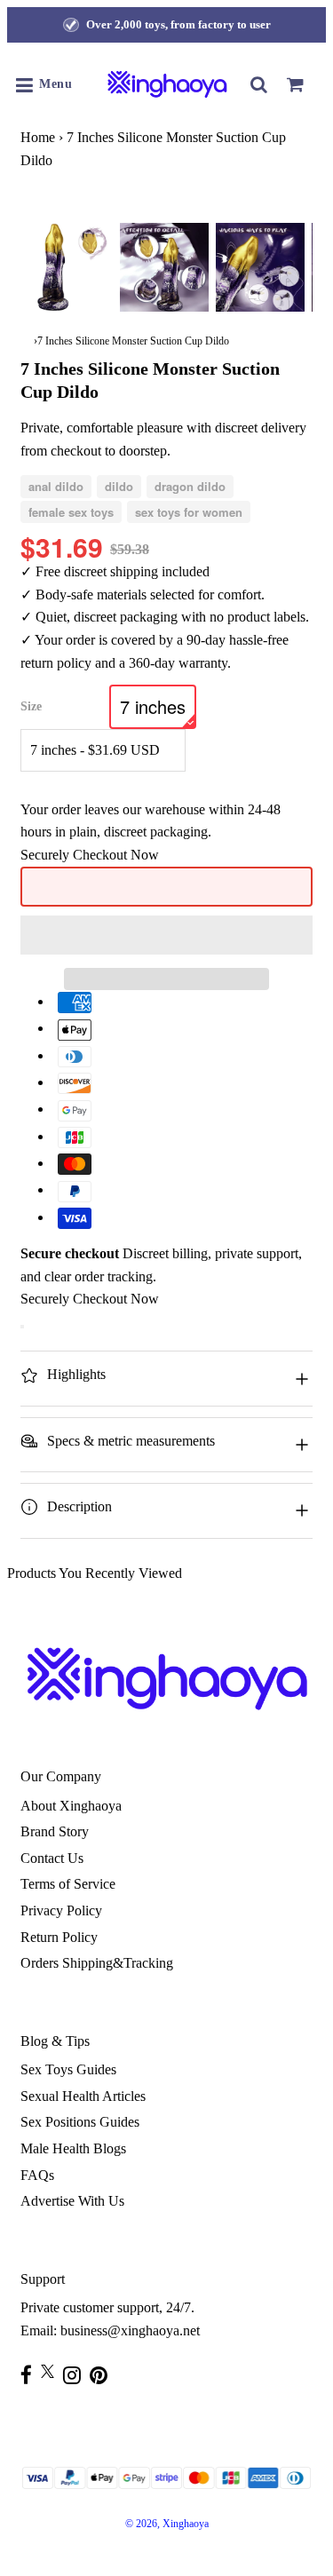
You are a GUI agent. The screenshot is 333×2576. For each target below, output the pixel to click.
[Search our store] (259, 84)
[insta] (76, 2375)
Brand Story (55, 1831)
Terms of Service (68, 1884)
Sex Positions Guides (80, 2122)
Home (38, 137)
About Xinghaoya (71, 1806)
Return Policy (59, 1937)
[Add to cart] (22, 1327)
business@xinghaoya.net (130, 2330)
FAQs (37, 2175)
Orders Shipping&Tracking (97, 1963)
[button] (166, 935)
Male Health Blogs (73, 2148)
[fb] (31, 2375)
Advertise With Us (72, 2201)
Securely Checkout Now (90, 855)
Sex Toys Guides (68, 2069)
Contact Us (52, 1858)
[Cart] (295, 84)
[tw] (52, 2371)
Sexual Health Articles (83, 2096)
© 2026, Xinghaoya (167, 2524)
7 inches (153, 706)
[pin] (103, 2375)
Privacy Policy (61, 1910)
